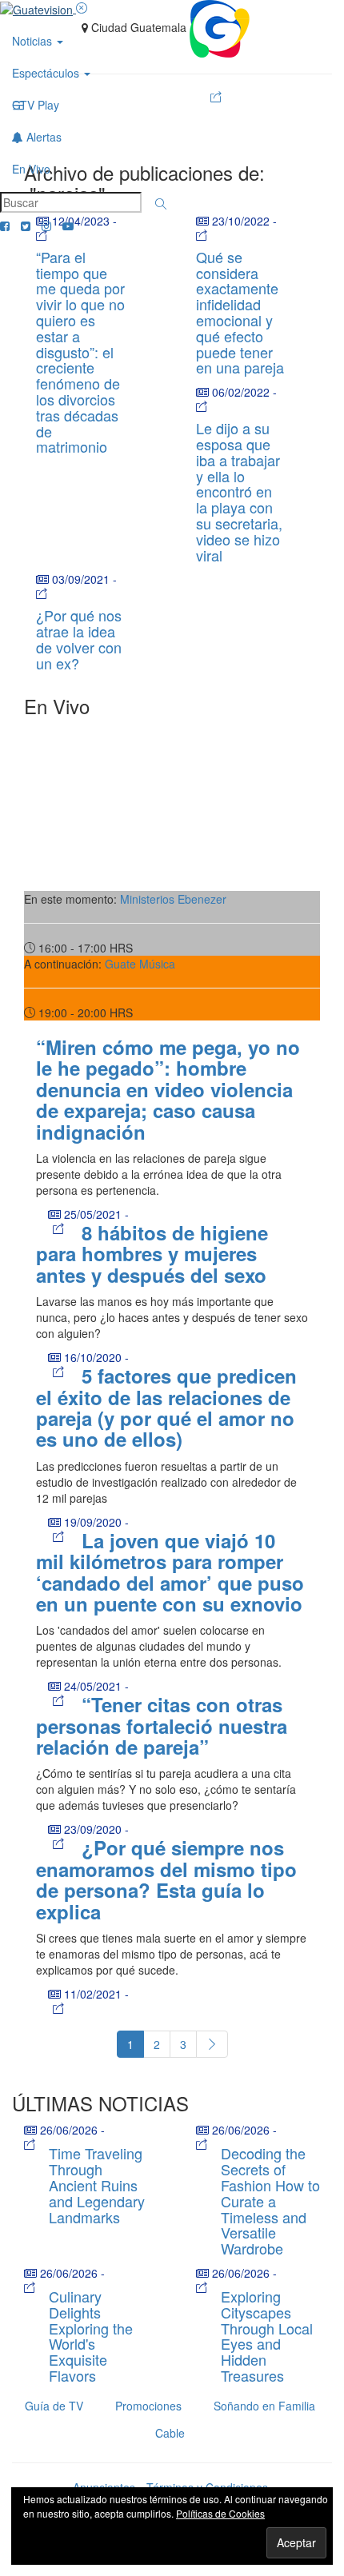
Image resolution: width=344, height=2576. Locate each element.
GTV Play (36, 105)
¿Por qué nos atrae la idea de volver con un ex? (79, 639)
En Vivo (31, 169)
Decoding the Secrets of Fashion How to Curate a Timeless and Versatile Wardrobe (270, 2201)
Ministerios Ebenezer (173, 899)
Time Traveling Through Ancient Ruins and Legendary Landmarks (97, 2185)
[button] (161, 204)
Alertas (42, 137)
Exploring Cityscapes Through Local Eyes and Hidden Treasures (267, 2336)
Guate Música (140, 964)
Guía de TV (54, 2406)
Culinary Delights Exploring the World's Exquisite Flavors (91, 2336)
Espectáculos (47, 73)
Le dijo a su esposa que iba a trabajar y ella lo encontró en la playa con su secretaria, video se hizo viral (239, 491)
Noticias (34, 41)
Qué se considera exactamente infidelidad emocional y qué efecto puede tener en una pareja (240, 312)
